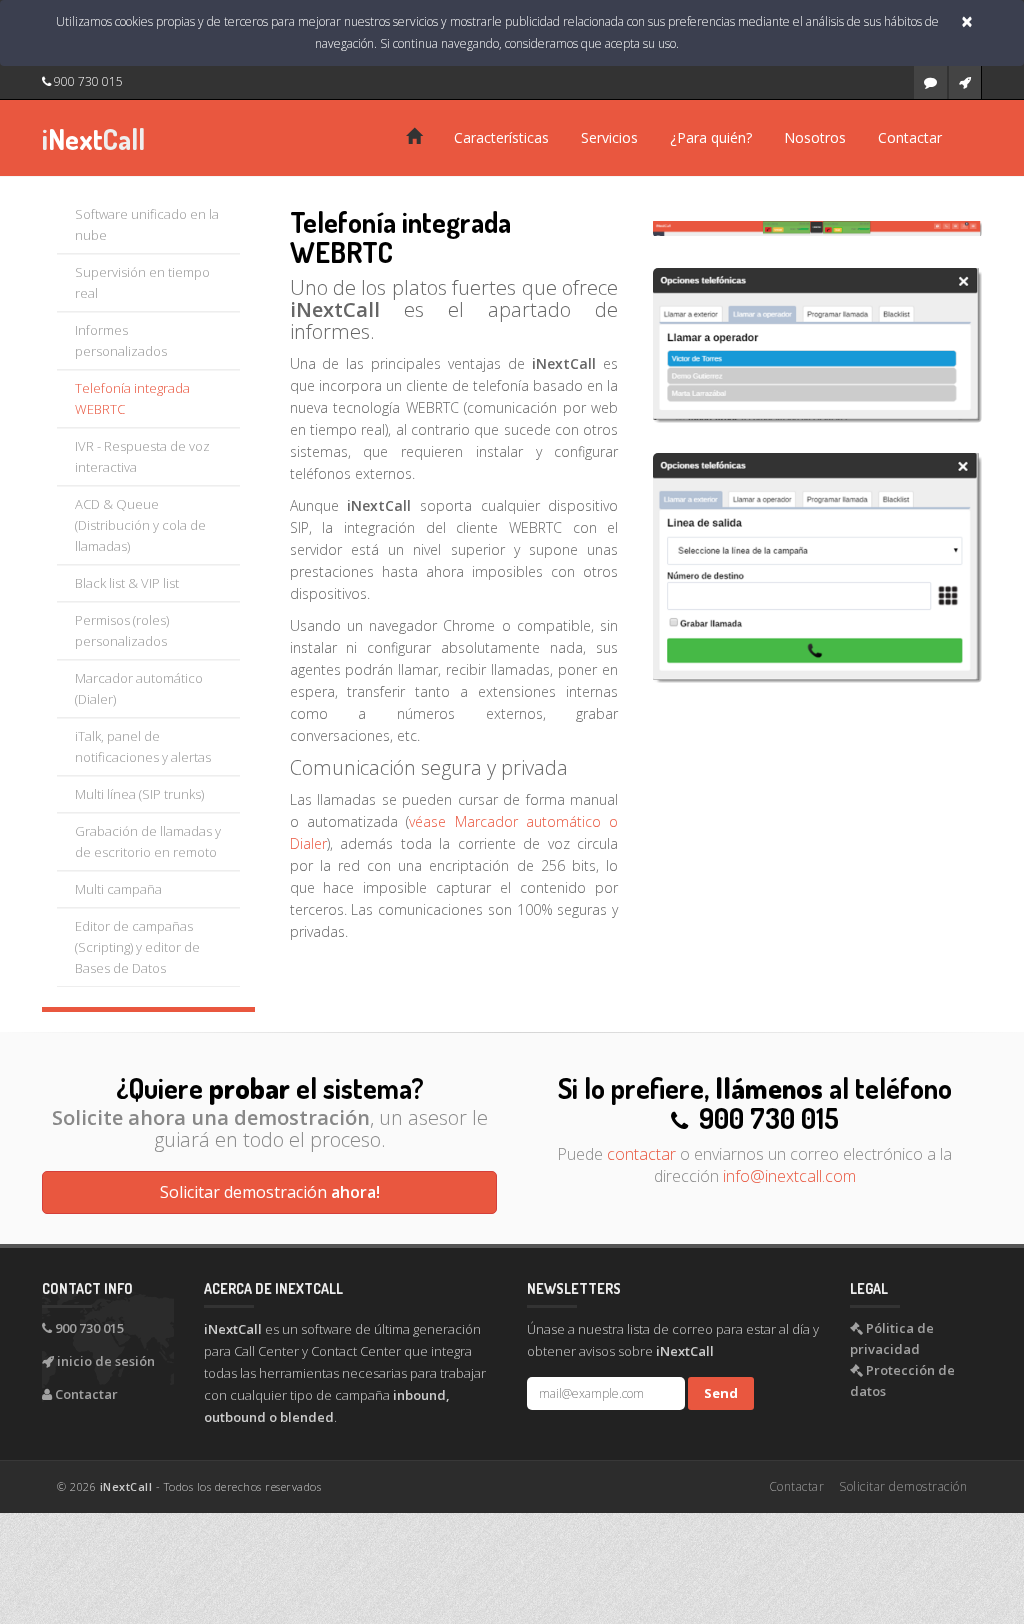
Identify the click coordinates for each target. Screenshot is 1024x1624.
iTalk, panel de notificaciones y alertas (143, 746)
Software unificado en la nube (147, 224)
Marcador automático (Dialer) (139, 688)
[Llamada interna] (817, 344)
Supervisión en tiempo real (142, 282)
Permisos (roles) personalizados (122, 630)
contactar (641, 1154)
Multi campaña (118, 889)
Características (501, 137)
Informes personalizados (121, 340)
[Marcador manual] (817, 566)
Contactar (910, 137)
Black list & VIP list (127, 583)
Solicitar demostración (270, 1192)
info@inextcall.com (789, 1176)
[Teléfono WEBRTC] (817, 227)
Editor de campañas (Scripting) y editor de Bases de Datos (137, 947)
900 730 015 (87, 81)
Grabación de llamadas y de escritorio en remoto (148, 841)
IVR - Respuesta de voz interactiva (142, 456)
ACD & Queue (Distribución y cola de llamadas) (140, 525)
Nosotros (815, 137)
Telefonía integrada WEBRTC (132, 398)
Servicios (609, 137)
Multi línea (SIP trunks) (139, 794)
